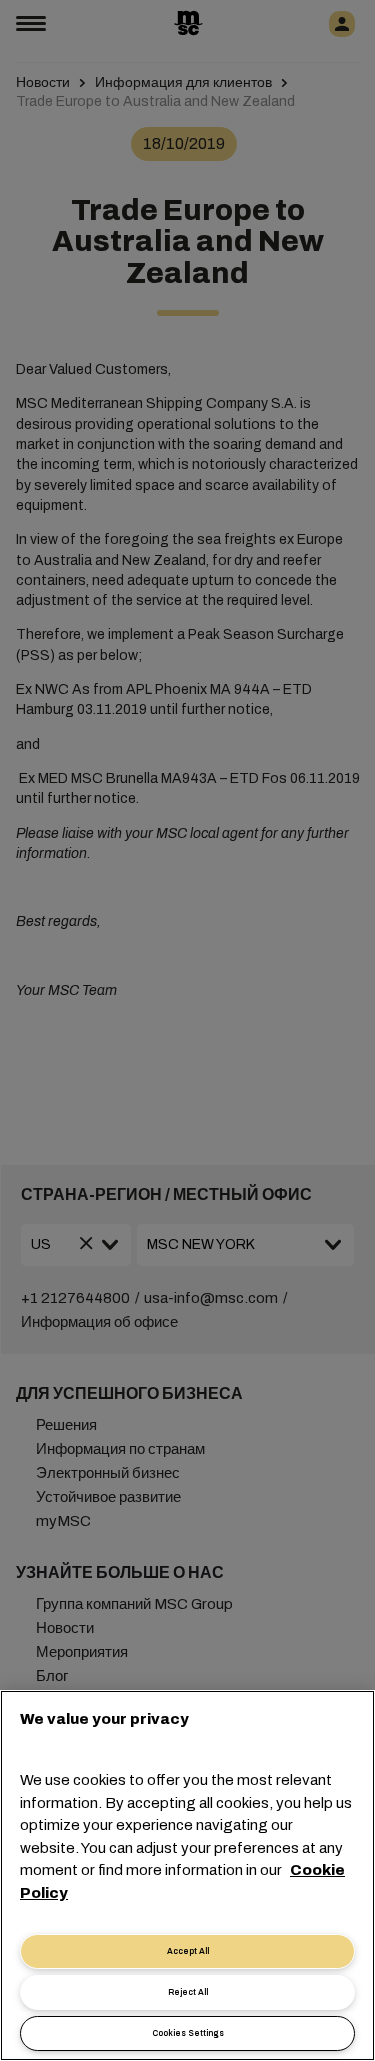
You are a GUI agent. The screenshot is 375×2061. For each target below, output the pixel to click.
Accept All (188, 1951)
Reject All (188, 1992)
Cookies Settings (188, 2033)
